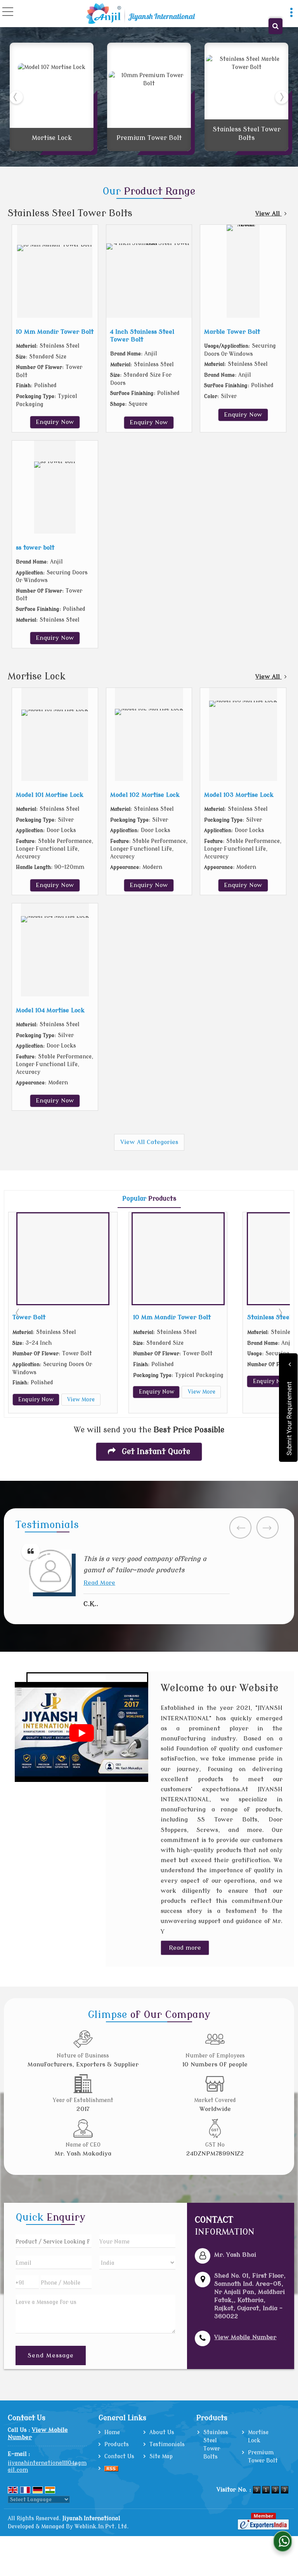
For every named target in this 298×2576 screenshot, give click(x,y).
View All (269, 214)
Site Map (161, 2456)
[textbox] (54, 2241)
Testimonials (167, 2444)
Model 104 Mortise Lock (50, 1010)
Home (112, 2432)
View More (94, 1392)
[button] (245, 2337)
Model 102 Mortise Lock (145, 795)
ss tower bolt (35, 548)
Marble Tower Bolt (232, 332)
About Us (162, 2432)
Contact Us (119, 2456)
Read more (185, 1948)
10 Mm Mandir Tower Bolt (55, 332)
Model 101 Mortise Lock (50, 795)
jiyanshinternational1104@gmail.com (47, 2467)
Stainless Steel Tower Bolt (180, 1317)
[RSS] (111, 2468)
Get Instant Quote (155, 1452)
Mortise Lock (52, 138)
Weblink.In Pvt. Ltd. (102, 2527)
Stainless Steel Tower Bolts (70, 213)
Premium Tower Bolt (149, 138)
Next (280, 1313)
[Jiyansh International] (140, 14)
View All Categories (149, 1142)
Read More (99, 1571)
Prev (18, 1313)
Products (117, 2444)
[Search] (275, 26)
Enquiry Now (55, 422)
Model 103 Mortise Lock (239, 795)
